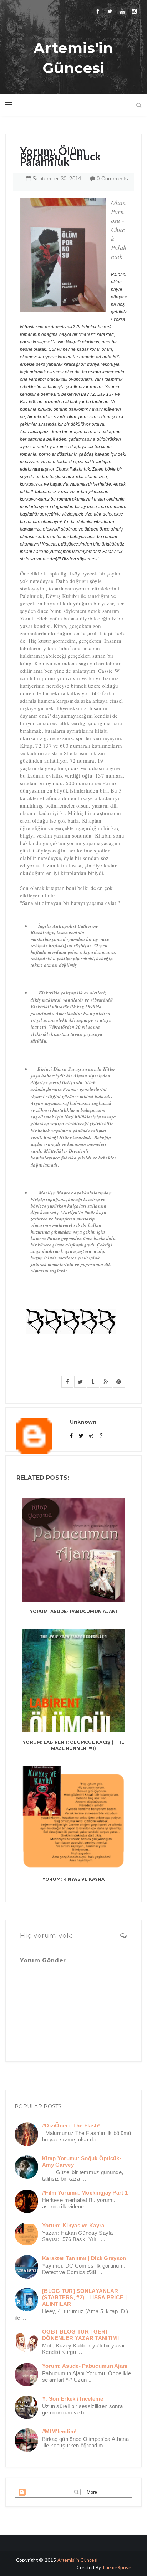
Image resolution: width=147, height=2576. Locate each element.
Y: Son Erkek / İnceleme (73, 2399)
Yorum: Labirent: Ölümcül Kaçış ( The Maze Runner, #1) (73, 1745)
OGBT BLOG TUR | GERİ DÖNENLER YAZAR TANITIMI (80, 2335)
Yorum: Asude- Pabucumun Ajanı (74, 1611)
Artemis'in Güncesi (73, 58)
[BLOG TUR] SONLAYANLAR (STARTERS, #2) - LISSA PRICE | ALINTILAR (84, 2297)
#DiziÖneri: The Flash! (71, 2126)
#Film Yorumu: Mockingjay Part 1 (85, 2193)
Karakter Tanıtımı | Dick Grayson (84, 2258)
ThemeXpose (116, 2567)
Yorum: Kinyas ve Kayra (73, 1879)
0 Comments (112, 178)
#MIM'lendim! (60, 2431)
